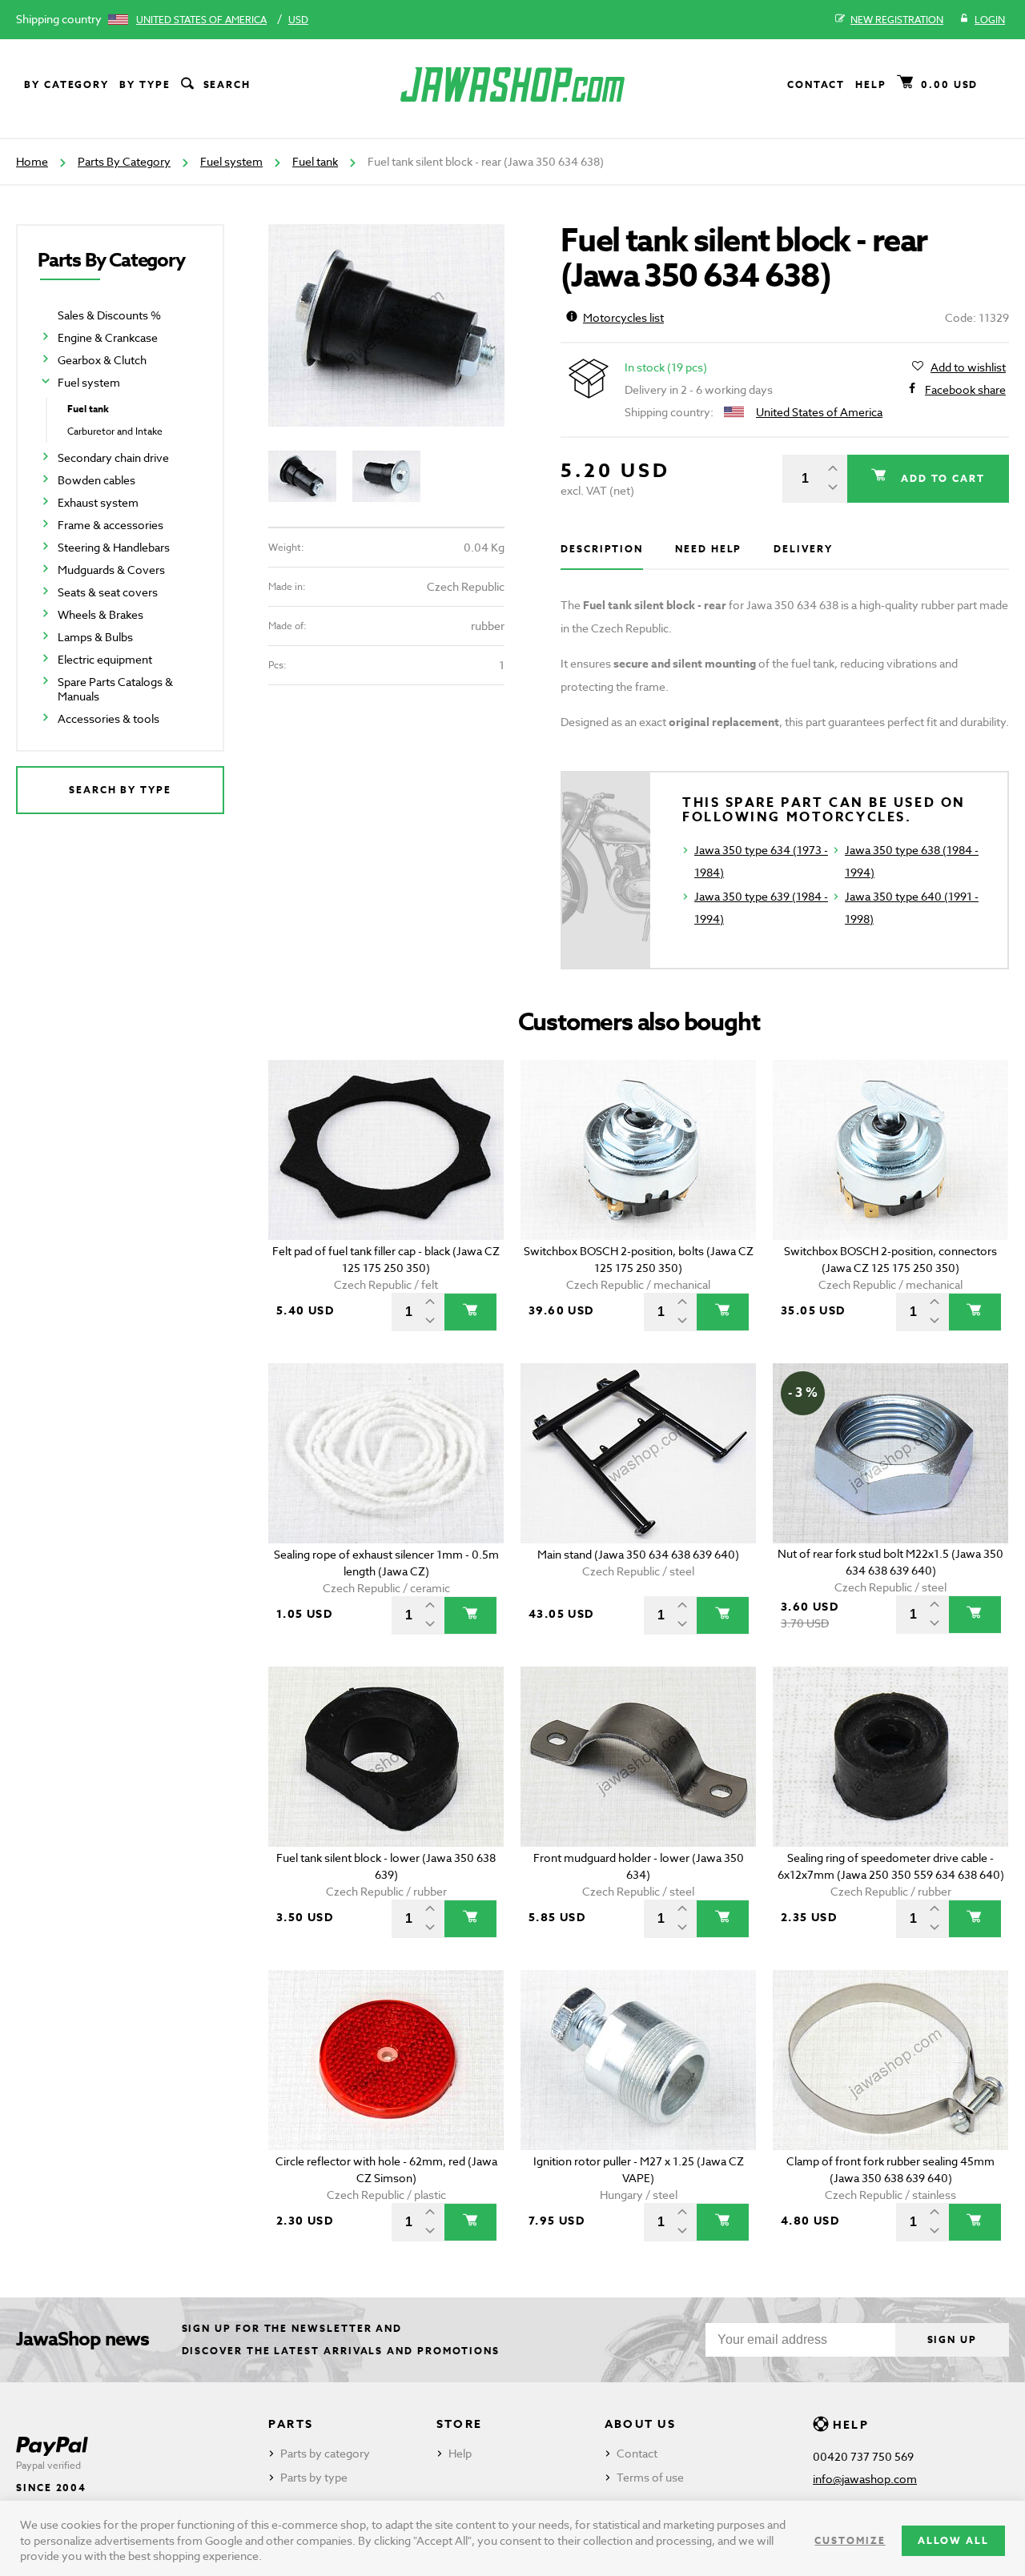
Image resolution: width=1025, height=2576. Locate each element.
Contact (816, 84)
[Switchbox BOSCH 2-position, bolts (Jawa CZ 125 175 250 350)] (639, 1150)
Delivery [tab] (803, 549)
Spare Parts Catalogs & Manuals (115, 689)
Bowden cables (96, 480)
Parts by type (314, 2477)
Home (32, 161)
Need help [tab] (708, 549)
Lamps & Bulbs (95, 637)
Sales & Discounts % (109, 315)
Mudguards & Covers (111, 570)
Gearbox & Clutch (102, 360)
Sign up (952, 2339)
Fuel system (231, 161)
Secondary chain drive (113, 457)
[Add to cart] (470, 1312)
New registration (897, 20)
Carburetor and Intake (115, 431)
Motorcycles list (623, 317)
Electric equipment (105, 659)
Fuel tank (315, 161)
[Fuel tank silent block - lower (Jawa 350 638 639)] (386, 1757)
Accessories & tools (109, 718)
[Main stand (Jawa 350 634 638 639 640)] (639, 1453)
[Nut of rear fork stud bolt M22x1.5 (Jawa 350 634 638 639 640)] (891, 1453)
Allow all (953, 2540)
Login (990, 20)
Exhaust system (98, 502)
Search (227, 84)
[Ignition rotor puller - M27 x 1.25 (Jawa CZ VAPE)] (639, 2060)
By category (66, 84)
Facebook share (965, 389)
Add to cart (941, 478)
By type (145, 84)
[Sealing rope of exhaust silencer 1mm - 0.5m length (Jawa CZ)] (386, 1453)
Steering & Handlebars (114, 547)
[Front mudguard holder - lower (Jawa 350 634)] (639, 1757)
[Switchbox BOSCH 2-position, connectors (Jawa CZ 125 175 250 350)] (891, 1150)
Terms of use (650, 2477)
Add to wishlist (968, 367)
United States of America (201, 20)
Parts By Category (124, 161)
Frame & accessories (111, 525)
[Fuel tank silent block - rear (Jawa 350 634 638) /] (386, 325)
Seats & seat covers (108, 592)
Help (871, 84)
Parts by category (325, 2453)
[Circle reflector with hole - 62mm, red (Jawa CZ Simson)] (386, 2060)
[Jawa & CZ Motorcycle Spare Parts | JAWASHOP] (512, 84)
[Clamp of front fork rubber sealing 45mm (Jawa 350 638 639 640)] (891, 2060)
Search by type (120, 790)
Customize (850, 2540)
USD (298, 20)
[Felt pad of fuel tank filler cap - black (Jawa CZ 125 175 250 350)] (386, 1150)
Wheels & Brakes (100, 614)
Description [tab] (602, 549)
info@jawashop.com (865, 2479)
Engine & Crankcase (108, 337)
